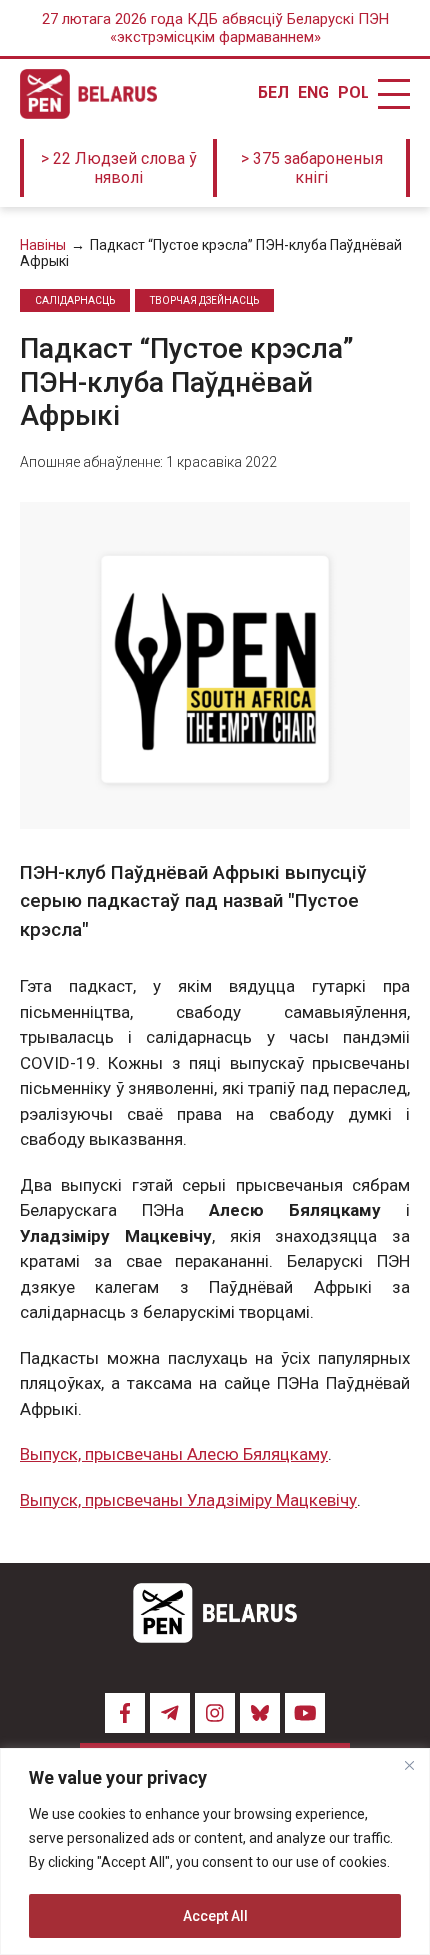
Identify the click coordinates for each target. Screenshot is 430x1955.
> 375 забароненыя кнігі (312, 168)
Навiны (43, 245)
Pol (353, 93)
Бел (273, 93)
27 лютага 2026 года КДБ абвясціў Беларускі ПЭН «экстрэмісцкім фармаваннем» (215, 28)
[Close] (409, 1765)
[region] (215, 1851)
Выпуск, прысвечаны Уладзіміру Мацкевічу (188, 1500)
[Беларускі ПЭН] (88, 94)
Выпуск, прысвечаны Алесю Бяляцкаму (174, 1454)
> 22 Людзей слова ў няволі (119, 168)
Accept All (215, 1916)
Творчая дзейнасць (204, 300)
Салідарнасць (75, 300)
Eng (313, 93)
